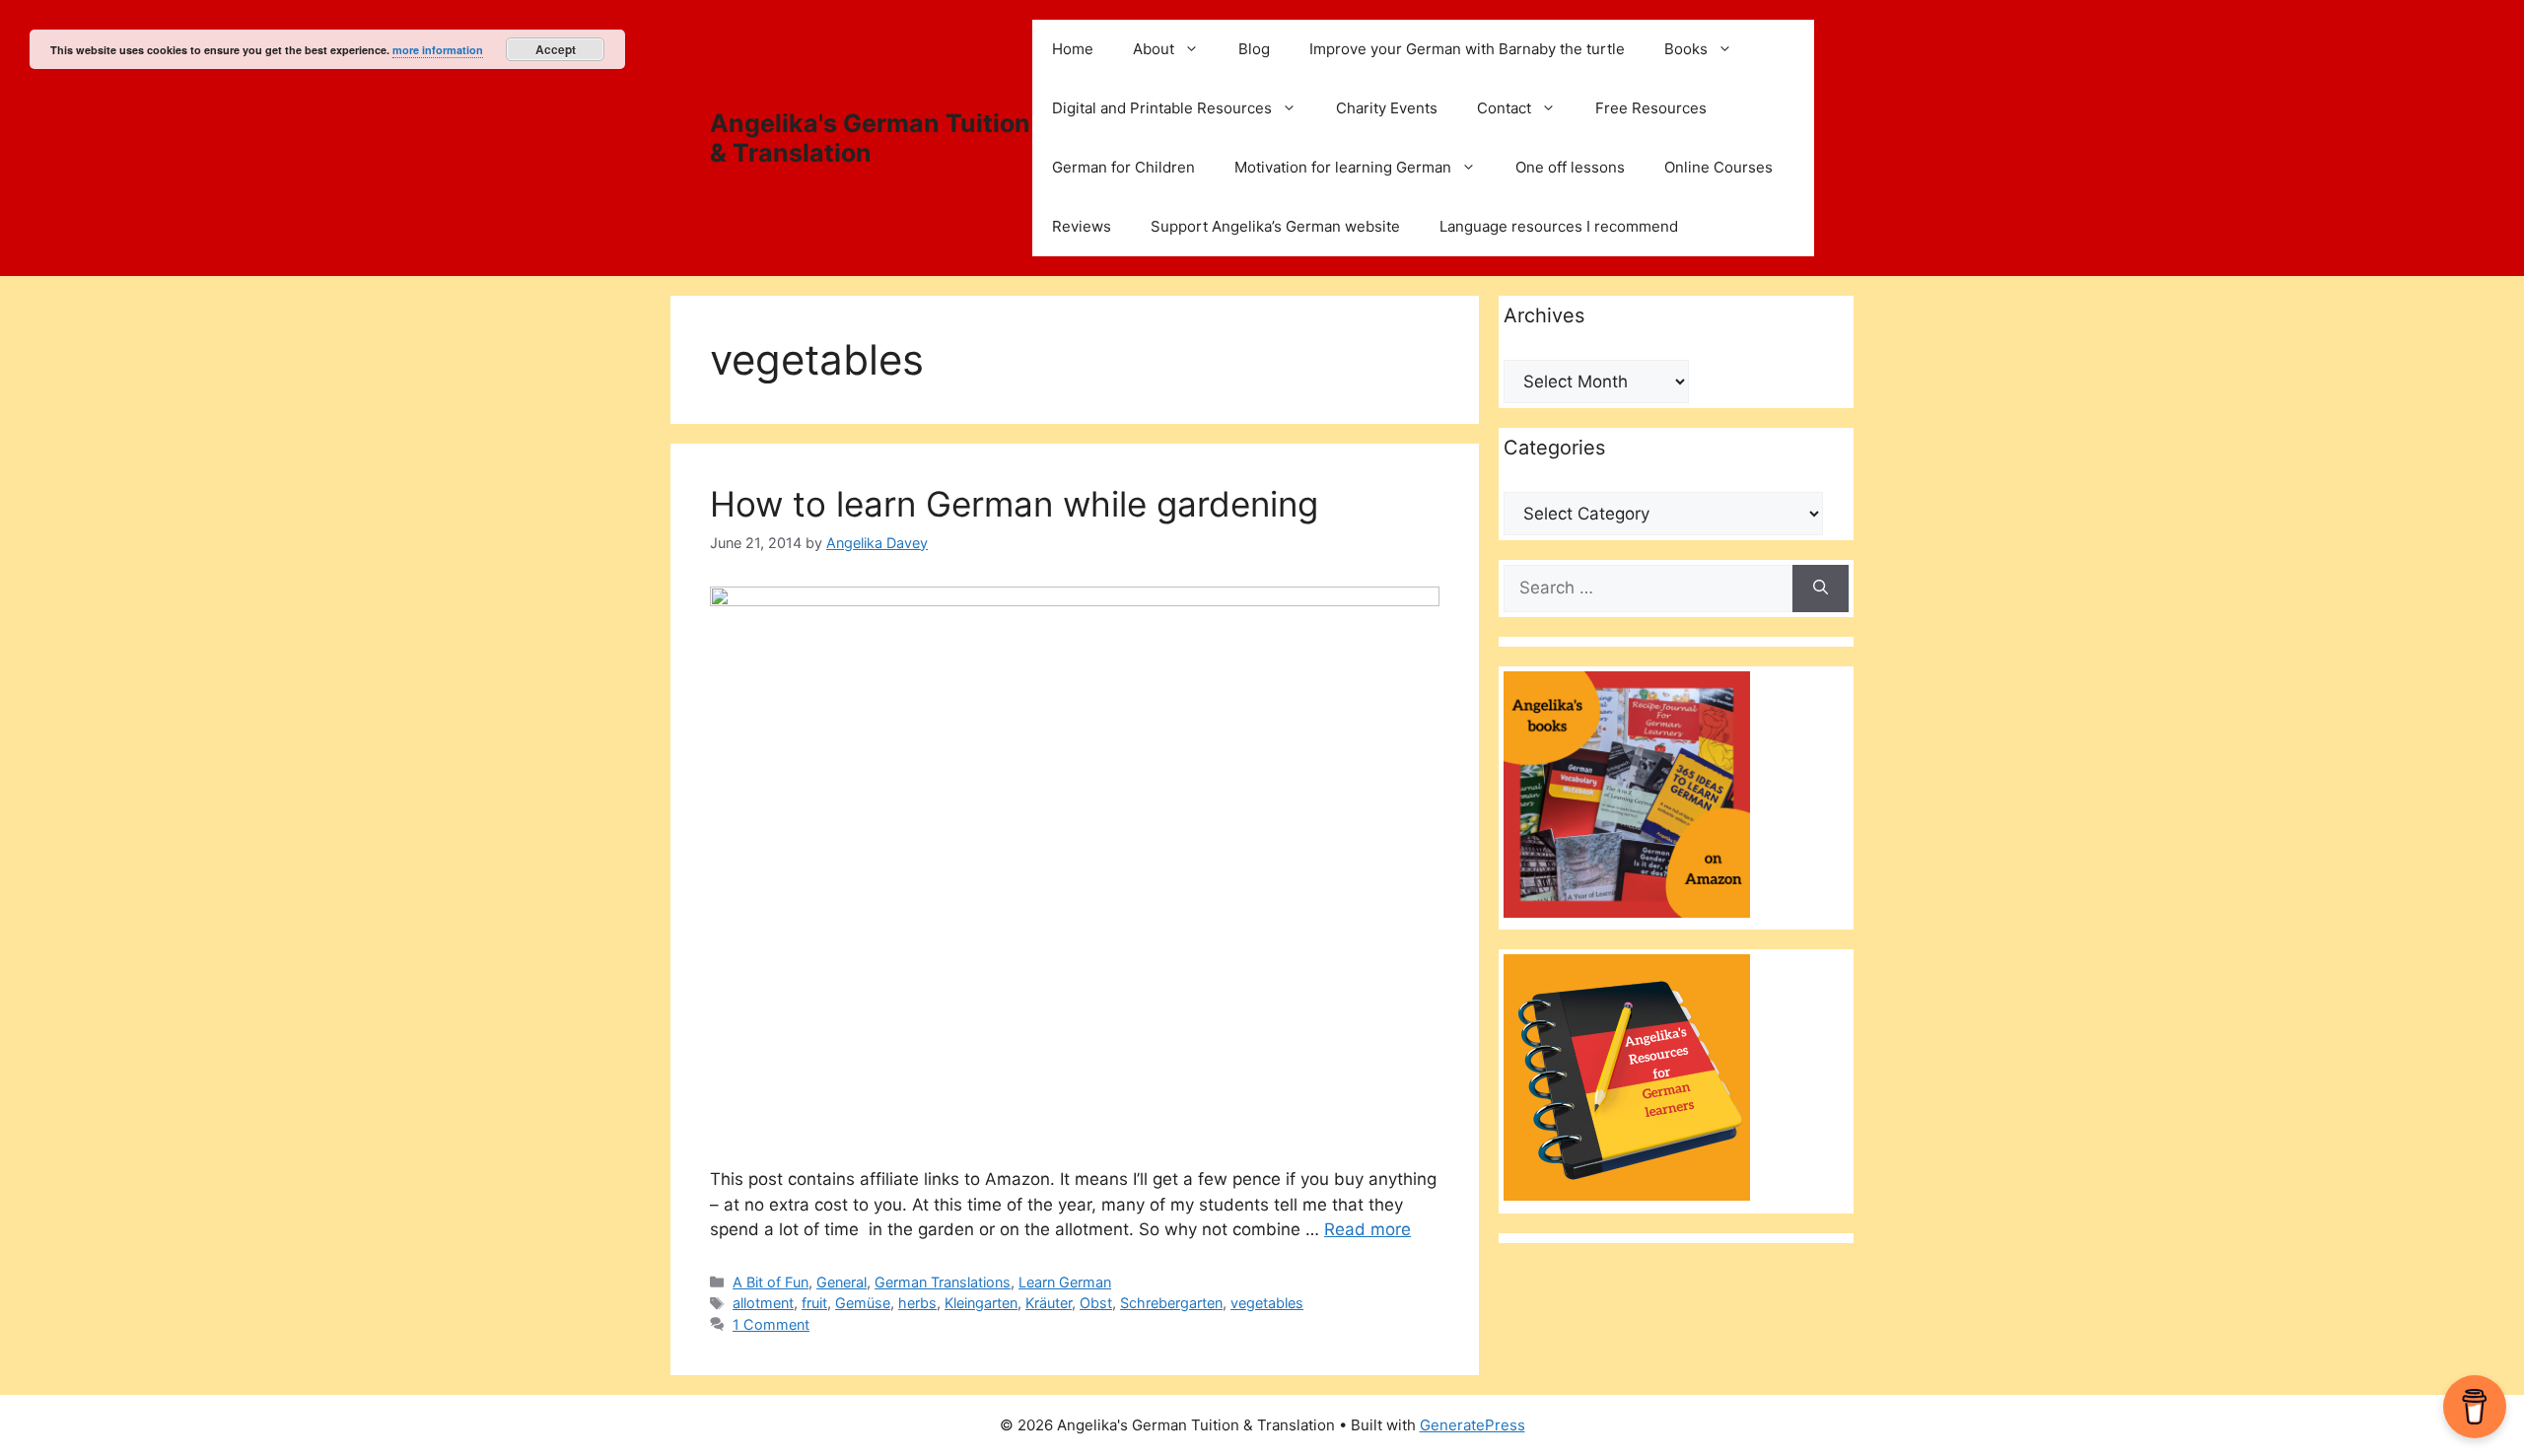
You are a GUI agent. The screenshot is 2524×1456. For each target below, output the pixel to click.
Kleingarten (981, 1303)
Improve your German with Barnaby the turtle (1467, 49)
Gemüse (863, 1303)
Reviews (1082, 226)
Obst (1096, 1303)
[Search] (1821, 589)
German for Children (1123, 167)
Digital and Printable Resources (1162, 108)
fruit (814, 1303)
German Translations (943, 1282)
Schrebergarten (1171, 1303)
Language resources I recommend (1559, 226)
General (841, 1282)
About (1154, 49)
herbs (917, 1303)
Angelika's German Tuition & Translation (870, 138)
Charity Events (1387, 108)
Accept (556, 49)
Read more (1367, 1229)
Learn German (1065, 1282)
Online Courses (1718, 167)
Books (1686, 49)
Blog (1254, 49)
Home (1073, 49)
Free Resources (1651, 108)
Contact (1504, 108)
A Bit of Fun (771, 1282)
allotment (763, 1303)
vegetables (1267, 1303)
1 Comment (771, 1324)
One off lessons (1570, 167)
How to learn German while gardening (1014, 504)
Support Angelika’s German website (1275, 226)
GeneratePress (1472, 1425)
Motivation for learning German (1343, 167)
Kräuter (1049, 1303)
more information (438, 50)
